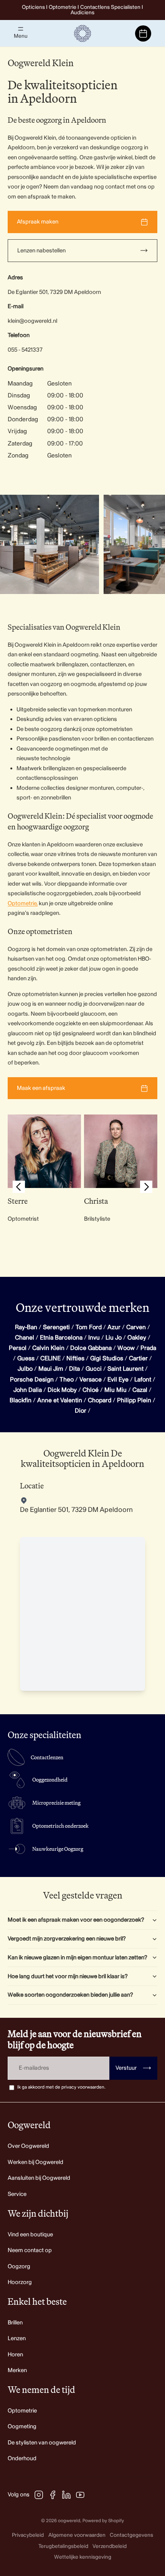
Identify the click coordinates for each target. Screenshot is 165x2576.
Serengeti (56, 1327)
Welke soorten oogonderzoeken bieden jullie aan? (70, 1995)
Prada (148, 1348)
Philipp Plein (134, 1400)
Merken (17, 2370)
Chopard (100, 1400)
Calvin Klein (48, 1348)
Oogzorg (19, 2267)
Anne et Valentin (60, 1400)
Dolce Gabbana (91, 1348)
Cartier (138, 1358)
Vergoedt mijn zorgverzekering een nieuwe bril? (67, 1939)
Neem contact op (30, 2250)
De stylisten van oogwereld (42, 2443)
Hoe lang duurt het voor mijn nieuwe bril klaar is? (68, 1976)
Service (17, 2194)
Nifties (75, 1358)
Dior (81, 1411)
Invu (94, 1338)
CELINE (50, 1358)
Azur (114, 1327)
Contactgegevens (131, 2535)
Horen (15, 2355)
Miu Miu (115, 1390)
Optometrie (22, 2411)
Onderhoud (22, 2458)
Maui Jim (51, 1369)
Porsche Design (32, 1380)
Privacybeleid (28, 2535)
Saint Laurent (125, 1369)
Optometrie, (23, 903)
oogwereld (69, 2521)
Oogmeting (22, 2427)
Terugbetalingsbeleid (63, 2546)
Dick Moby (62, 1390)
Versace (91, 1380)
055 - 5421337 (25, 350)
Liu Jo (114, 1338)
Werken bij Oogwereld (35, 2162)
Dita (74, 1369)
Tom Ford (89, 1327)
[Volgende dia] (150, 544)
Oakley (137, 1338)
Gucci (94, 1369)
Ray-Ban (26, 1327)
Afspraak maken (38, 222)
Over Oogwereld (28, 2146)
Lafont (143, 1380)
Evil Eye (118, 1380)
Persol (18, 1348)
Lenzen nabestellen (41, 251)
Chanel (25, 1338)
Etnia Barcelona (61, 1338)
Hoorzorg (20, 2282)
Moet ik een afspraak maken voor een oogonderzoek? (76, 1920)
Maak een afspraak (41, 1088)
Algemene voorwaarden (77, 2535)
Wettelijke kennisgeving (83, 2557)
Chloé (91, 1390)
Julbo (25, 1369)
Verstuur (133, 2068)
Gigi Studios (107, 1358)
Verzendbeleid (110, 2546)
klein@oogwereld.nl (32, 321)
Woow (126, 1348)
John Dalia (28, 1390)
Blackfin (21, 1400)
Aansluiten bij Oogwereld (39, 2178)
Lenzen (17, 2338)
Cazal (140, 1390)
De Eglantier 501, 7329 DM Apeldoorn (54, 292)
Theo (67, 1380)
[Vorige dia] (19, 1188)
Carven (136, 1327)
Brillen (15, 2323)
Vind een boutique (30, 2235)
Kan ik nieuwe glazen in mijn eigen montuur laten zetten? (78, 1958)
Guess (26, 1358)
